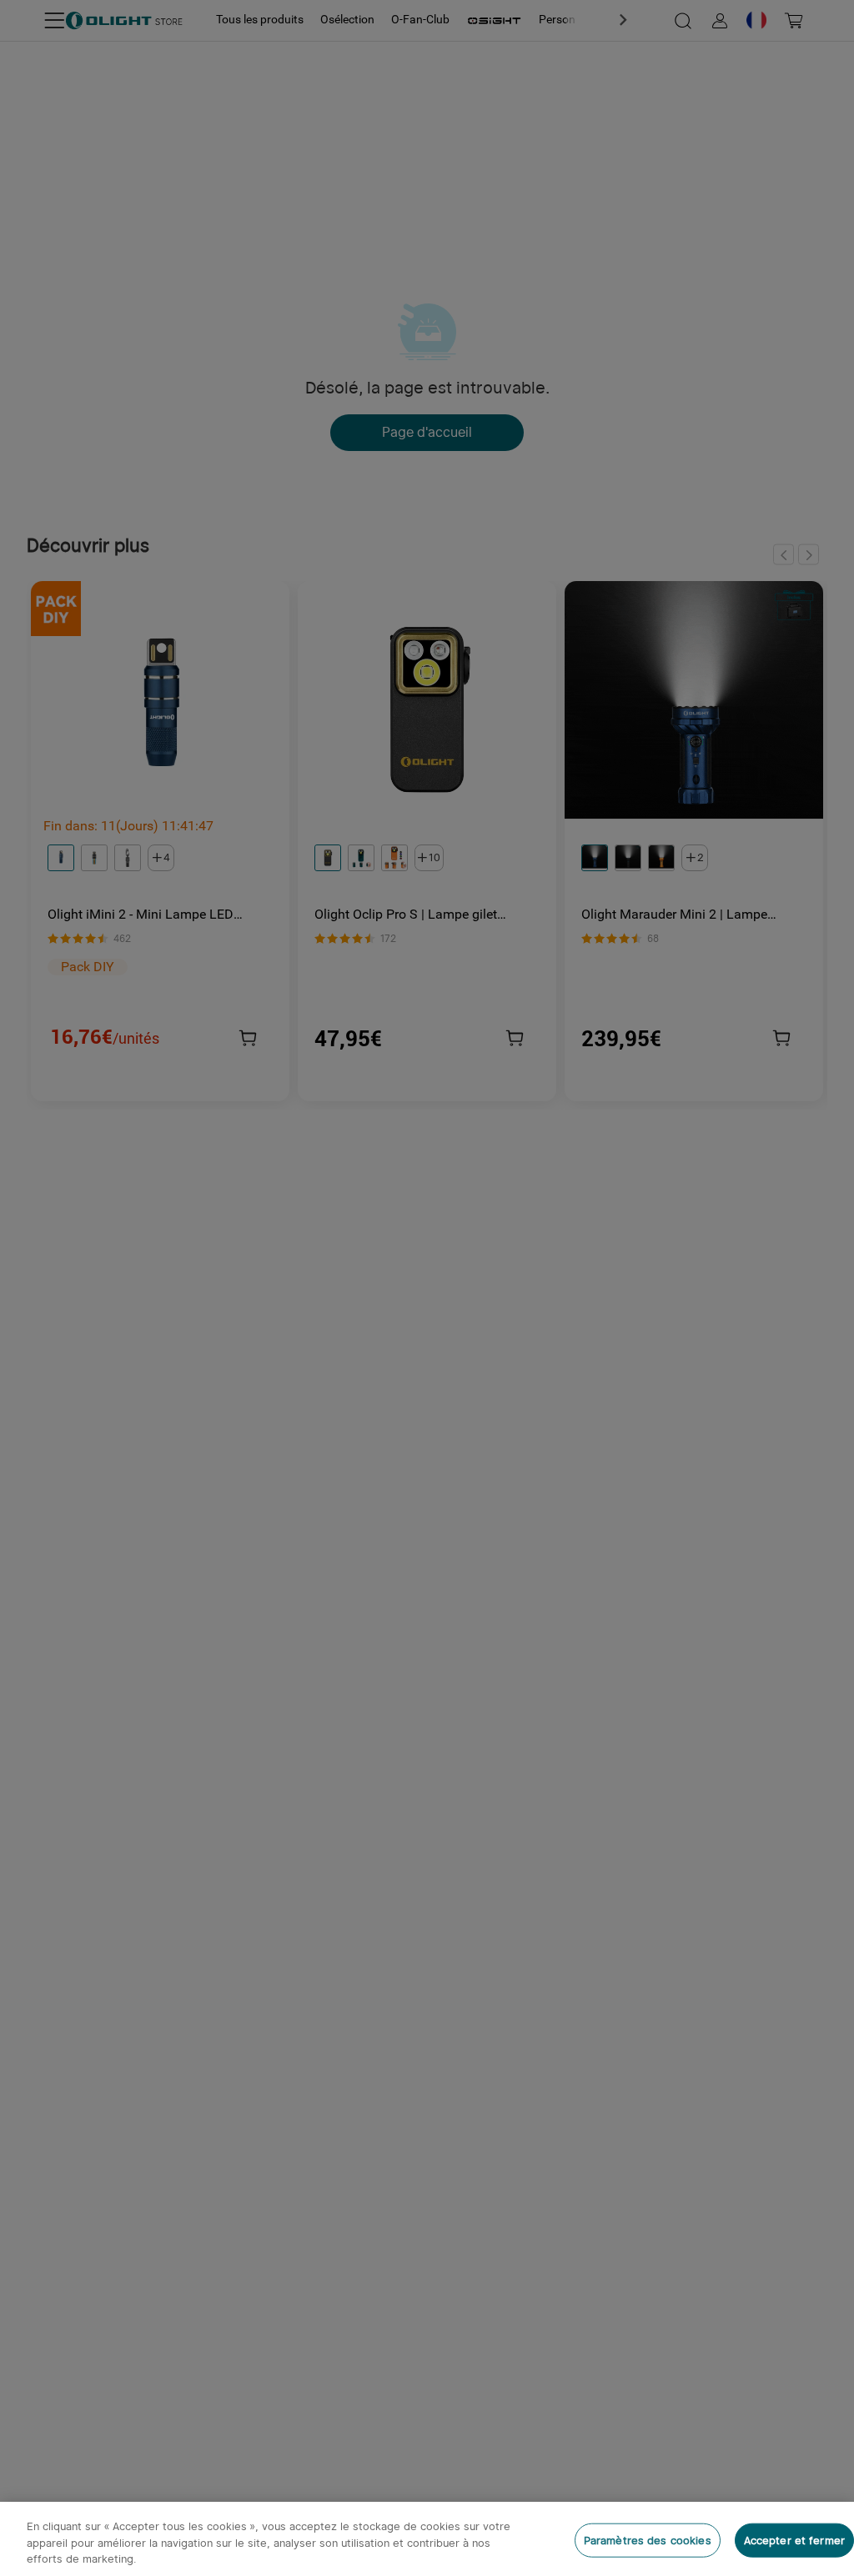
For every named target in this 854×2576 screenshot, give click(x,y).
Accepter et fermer (794, 2540)
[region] (427, 2539)
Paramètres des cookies (648, 2540)
